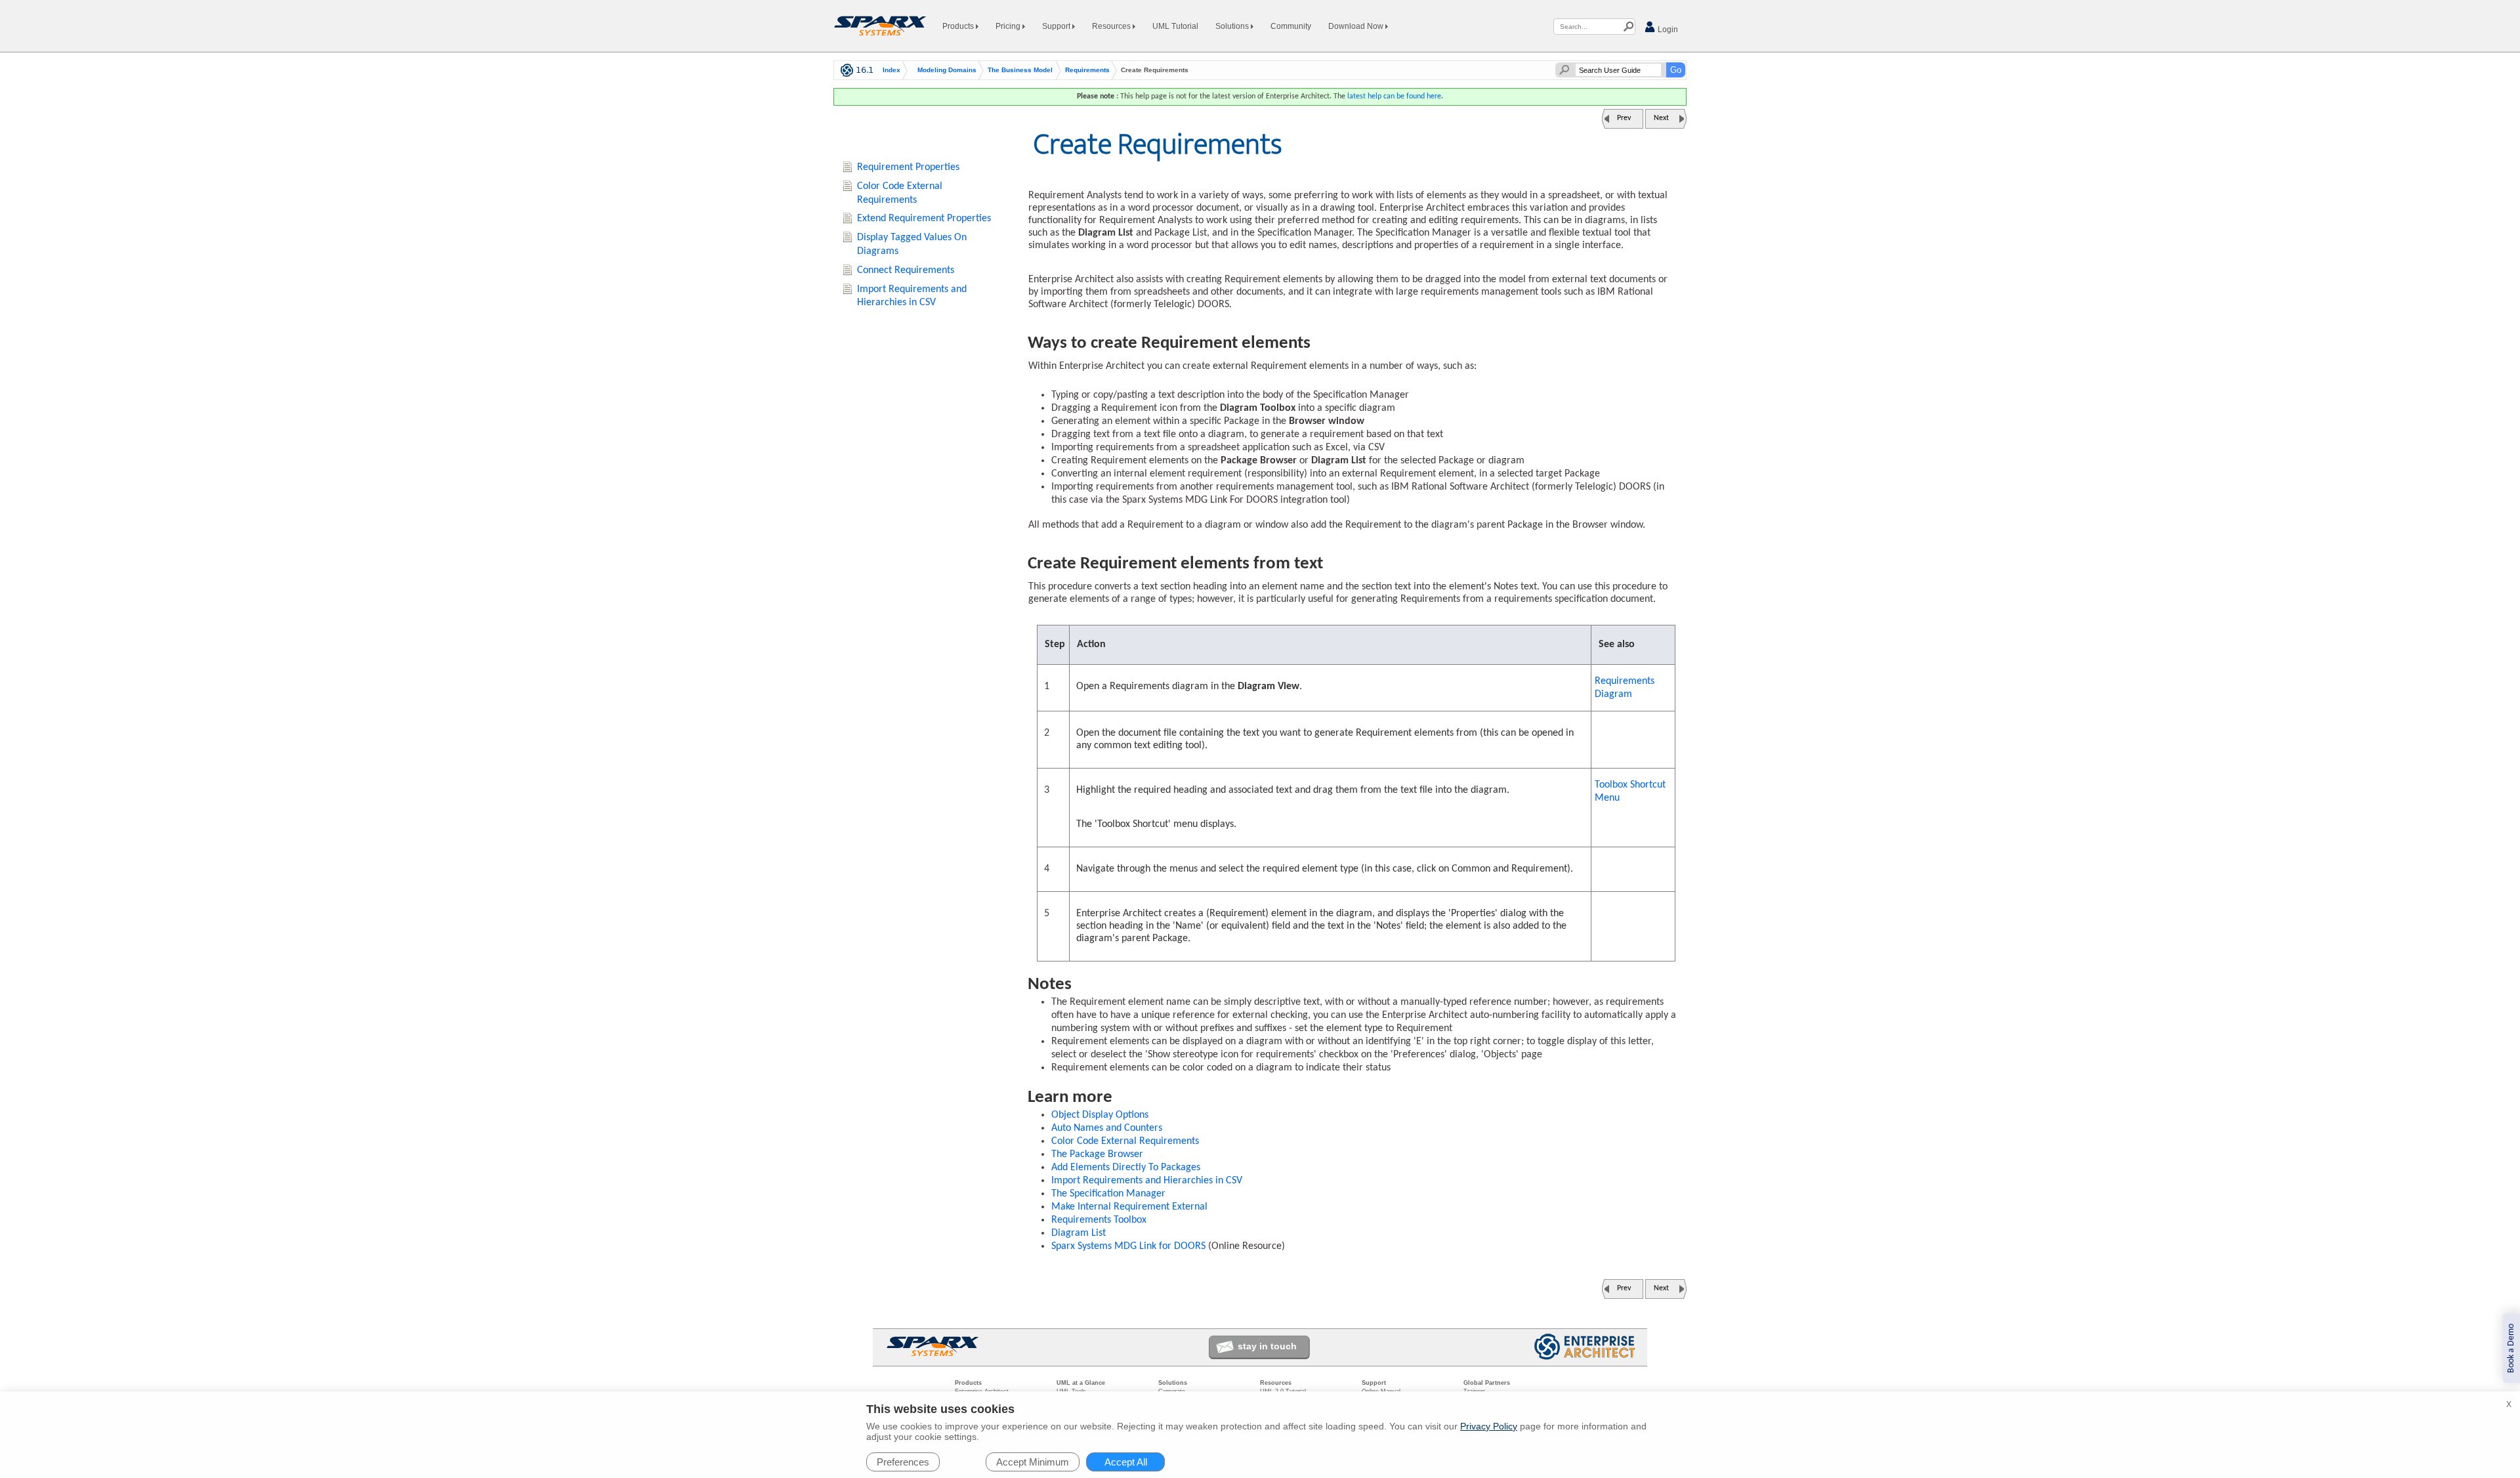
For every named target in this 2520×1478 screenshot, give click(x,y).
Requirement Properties (908, 167)
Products (959, 26)
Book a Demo (2511, 1348)
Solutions (1233, 26)
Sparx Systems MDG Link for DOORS (1128, 1246)
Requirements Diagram (1625, 688)
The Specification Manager (1108, 1194)
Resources (1112, 26)
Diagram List (1079, 1233)
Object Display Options (1100, 1115)
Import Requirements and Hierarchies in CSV (1147, 1181)
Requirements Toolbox (1099, 1220)
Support (1057, 26)
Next (1661, 118)
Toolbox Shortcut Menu (1630, 792)
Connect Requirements (906, 270)
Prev (1624, 118)
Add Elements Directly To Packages (1126, 1168)
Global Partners (1487, 1383)
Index (892, 70)
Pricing (1009, 26)
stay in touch (1267, 1346)
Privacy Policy (1489, 1426)
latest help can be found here (1394, 96)
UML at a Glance (1081, 1383)
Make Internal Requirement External (1129, 1207)
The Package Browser (1097, 1154)
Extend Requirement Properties (924, 219)
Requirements (1087, 70)
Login (1667, 30)
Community (1291, 26)
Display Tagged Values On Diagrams (912, 244)
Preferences (903, 1462)
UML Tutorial (1175, 26)
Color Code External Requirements (1125, 1141)
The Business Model (1020, 70)
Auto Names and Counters (1107, 1128)
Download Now (1357, 26)
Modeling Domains (947, 70)
